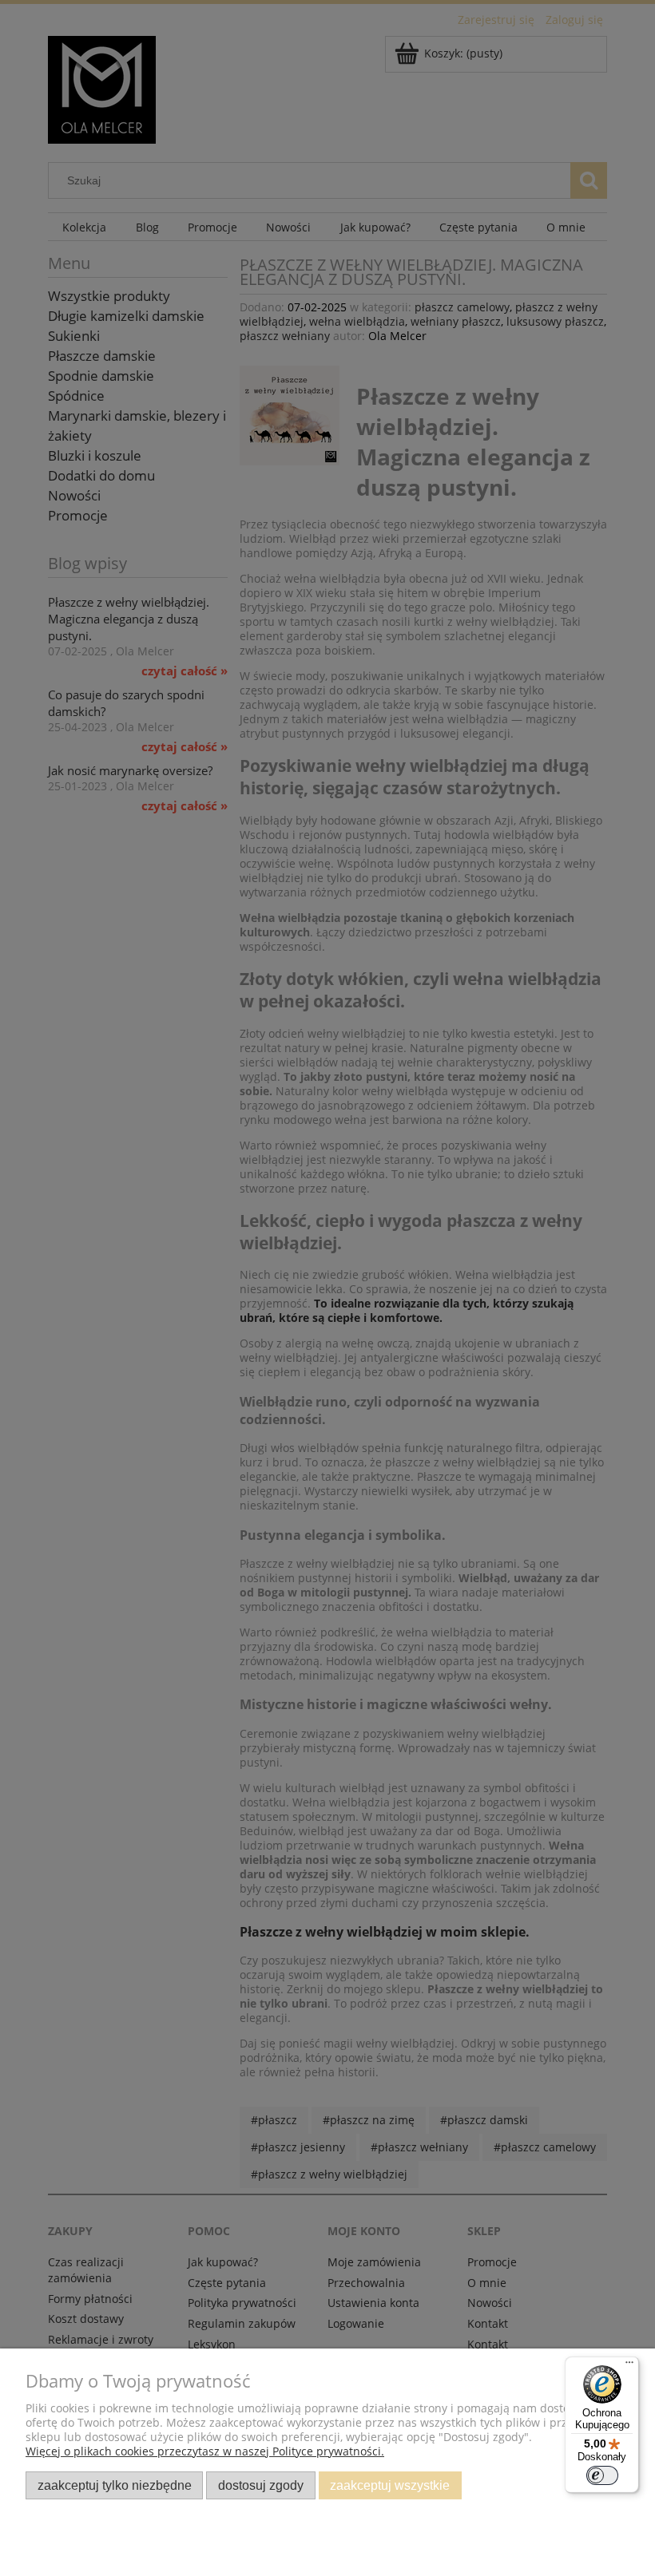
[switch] (602, 2475)
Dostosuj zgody (261, 2485)
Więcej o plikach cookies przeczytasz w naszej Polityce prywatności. (205, 2451)
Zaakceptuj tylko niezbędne (115, 2485)
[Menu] (629, 2366)
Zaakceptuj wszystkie (390, 2485)
